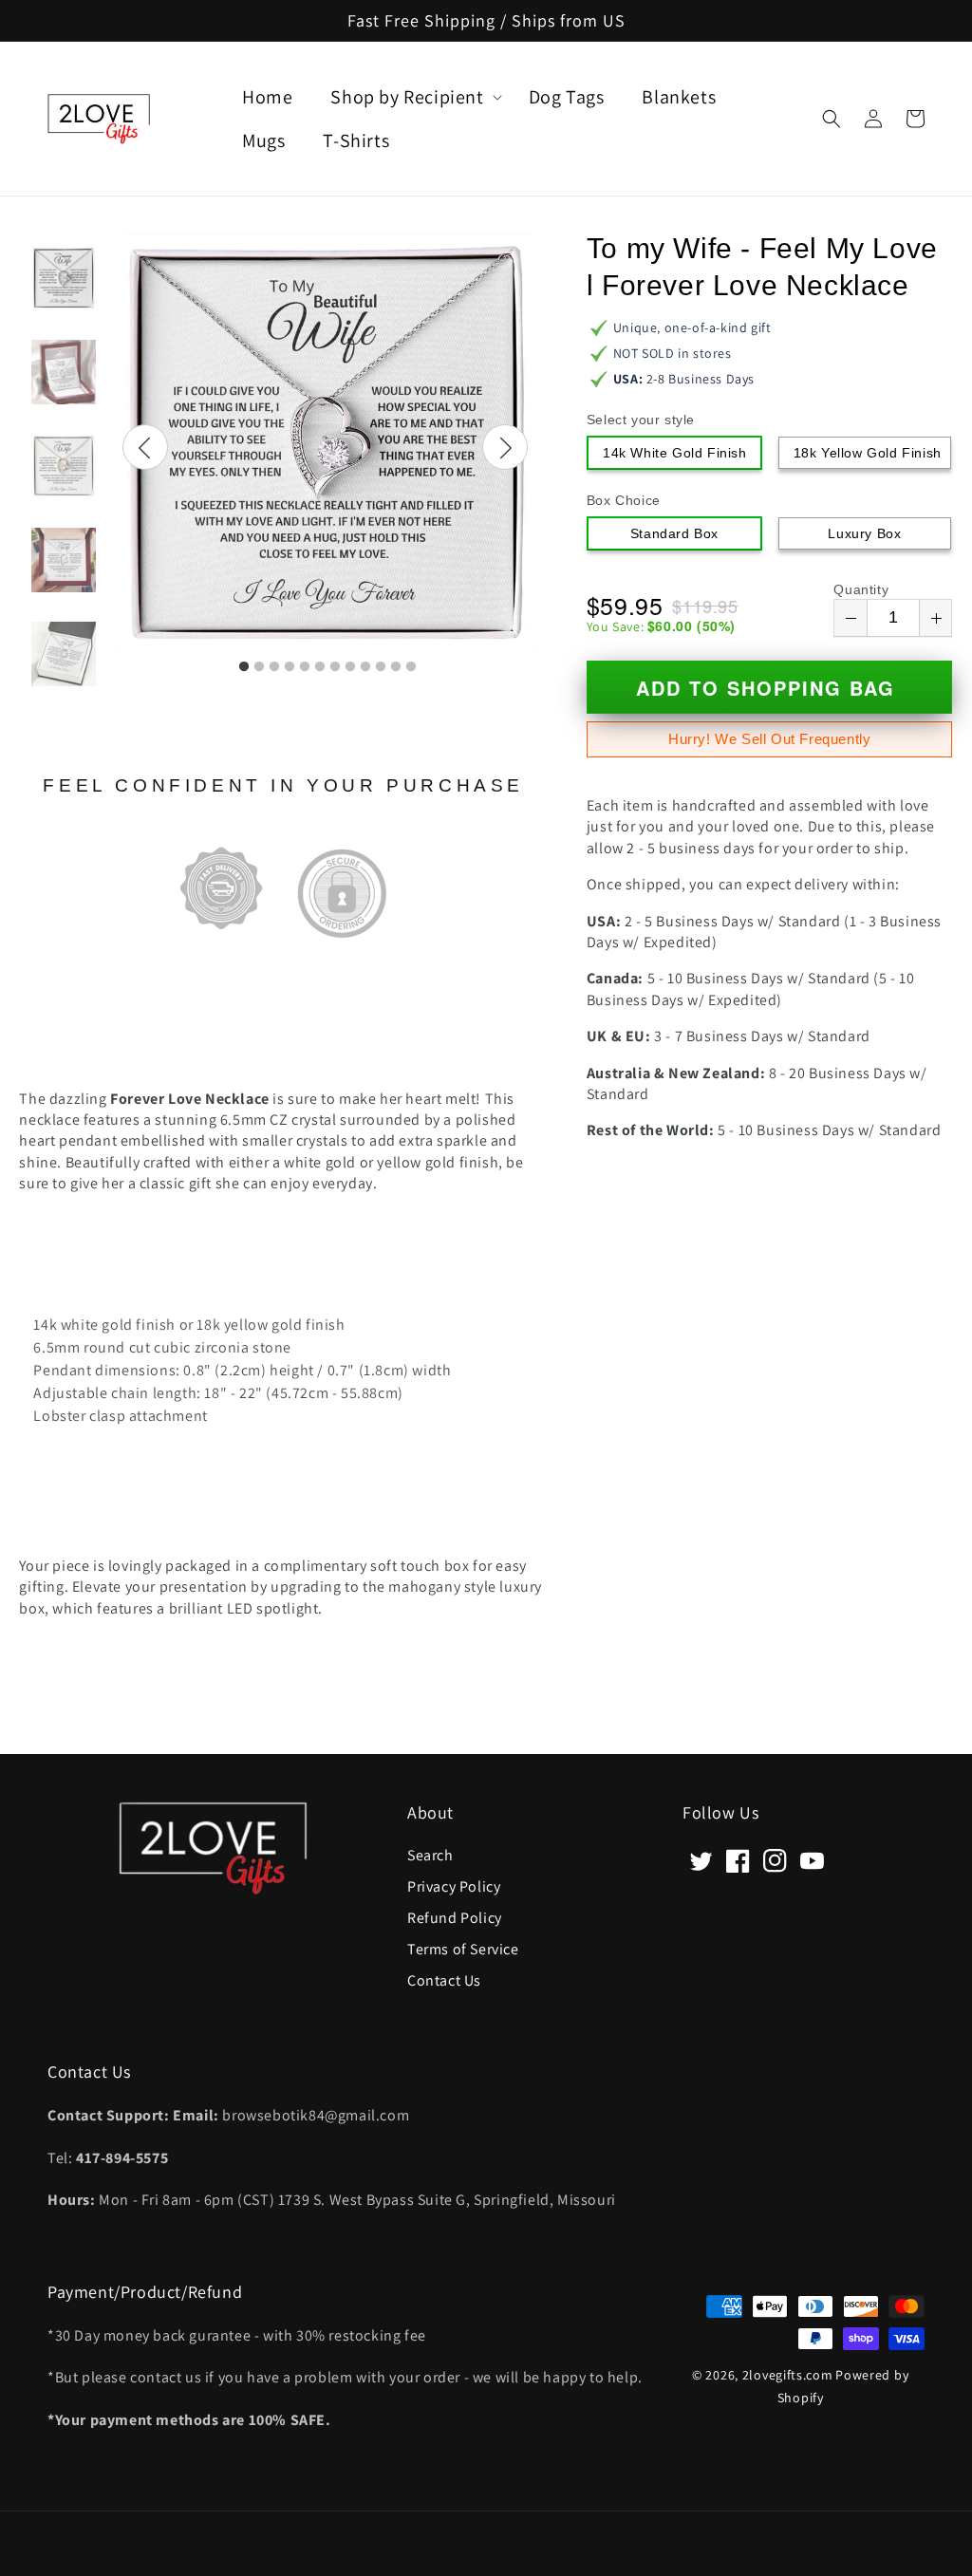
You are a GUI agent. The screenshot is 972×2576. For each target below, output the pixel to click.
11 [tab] (396, 667)
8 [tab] (350, 667)
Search (430, 1856)
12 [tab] (411, 667)
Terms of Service (463, 1948)
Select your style (641, 420)
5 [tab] (305, 667)
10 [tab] (381, 667)
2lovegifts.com (788, 2375)
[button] (832, 119)
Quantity (861, 589)
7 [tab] (335, 667)
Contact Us (444, 1979)
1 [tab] (244, 667)
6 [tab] (320, 667)
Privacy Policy (454, 1885)
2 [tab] (259, 667)
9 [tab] (365, 667)
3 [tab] (274, 667)
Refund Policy (455, 1917)
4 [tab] (290, 667)
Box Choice (624, 500)
